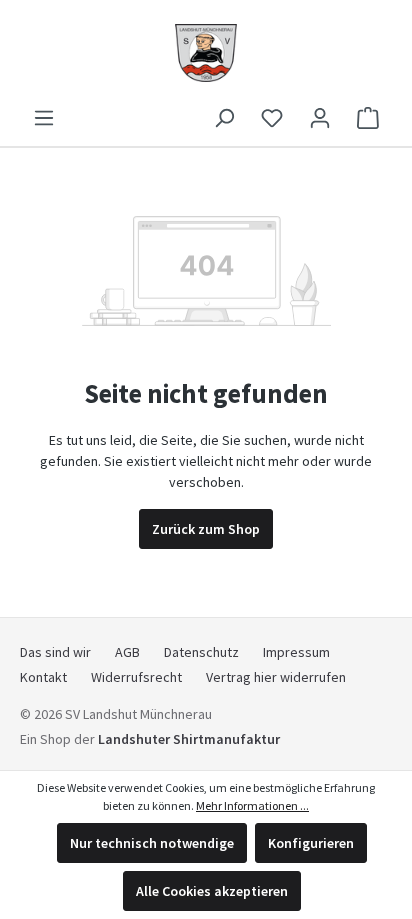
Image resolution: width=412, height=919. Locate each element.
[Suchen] (224, 118)
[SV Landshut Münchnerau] (206, 51)
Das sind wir (55, 652)
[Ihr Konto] (320, 118)
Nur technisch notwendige (152, 843)
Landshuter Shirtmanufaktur (189, 739)
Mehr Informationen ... (252, 805)
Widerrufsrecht (136, 677)
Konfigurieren (311, 843)
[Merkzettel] (272, 118)
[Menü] (44, 118)
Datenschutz (201, 652)
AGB (127, 652)
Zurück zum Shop (206, 529)
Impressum (296, 652)
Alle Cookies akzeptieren (212, 891)
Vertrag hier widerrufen (276, 677)
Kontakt (43, 677)
